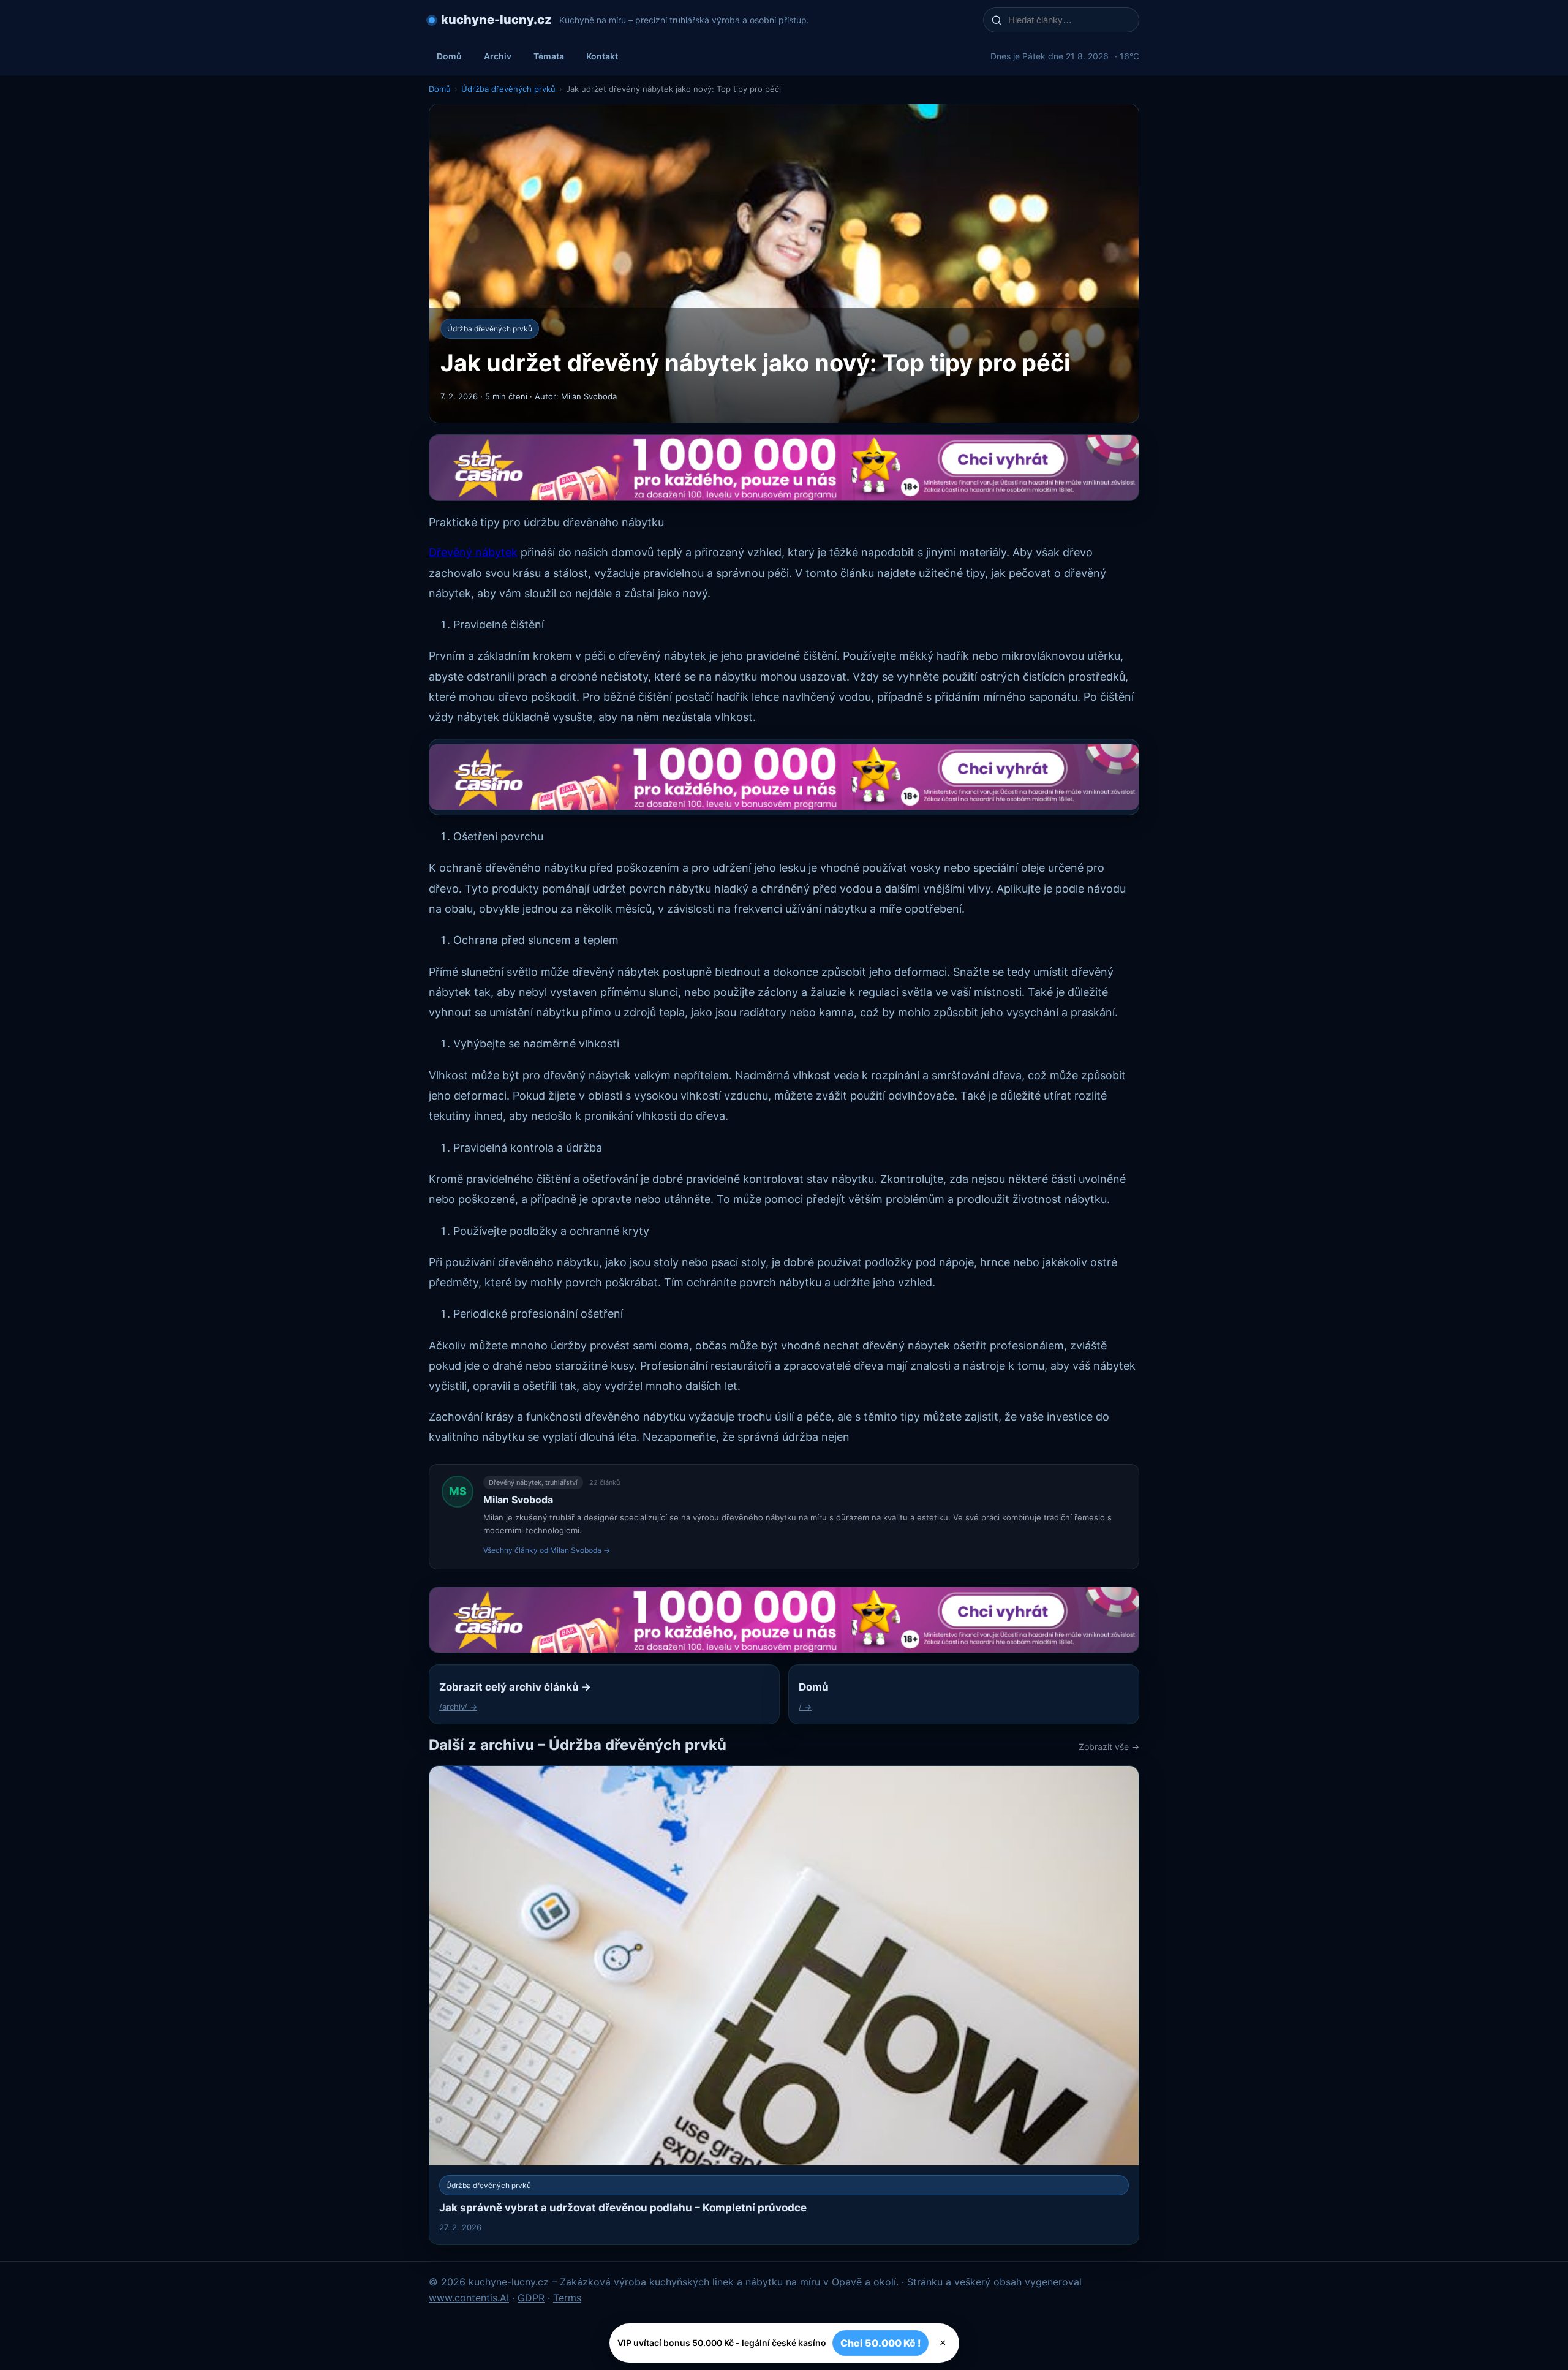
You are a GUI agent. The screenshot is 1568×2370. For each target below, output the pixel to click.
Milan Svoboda (518, 1500)
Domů (449, 56)
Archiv (498, 56)
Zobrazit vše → (1109, 1747)
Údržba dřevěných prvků (508, 89)
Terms (567, 2298)
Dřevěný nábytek (473, 552)
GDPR (531, 2298)
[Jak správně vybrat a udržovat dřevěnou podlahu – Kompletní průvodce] (784, 2005)
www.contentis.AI (469, 2298)
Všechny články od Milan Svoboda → (547, 1550)
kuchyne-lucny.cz (496, 20)
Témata (549, 56)
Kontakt (602, 56)
